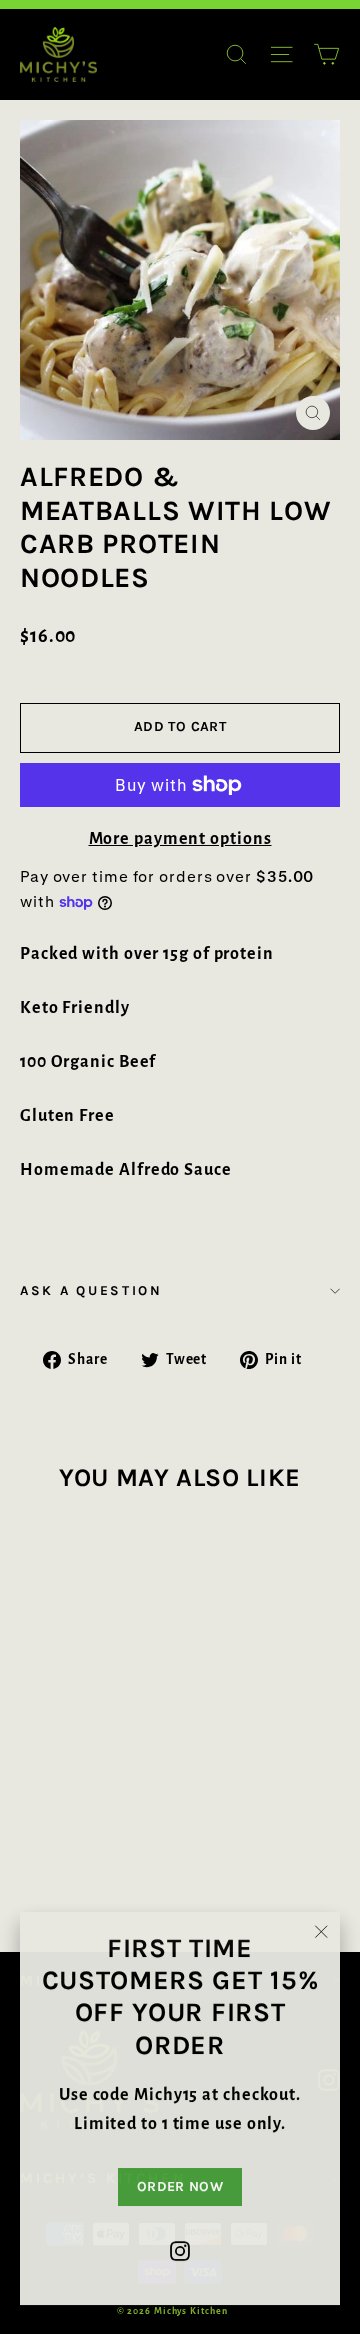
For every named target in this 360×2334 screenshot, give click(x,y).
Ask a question (91, 1290)
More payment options (180, 839)
